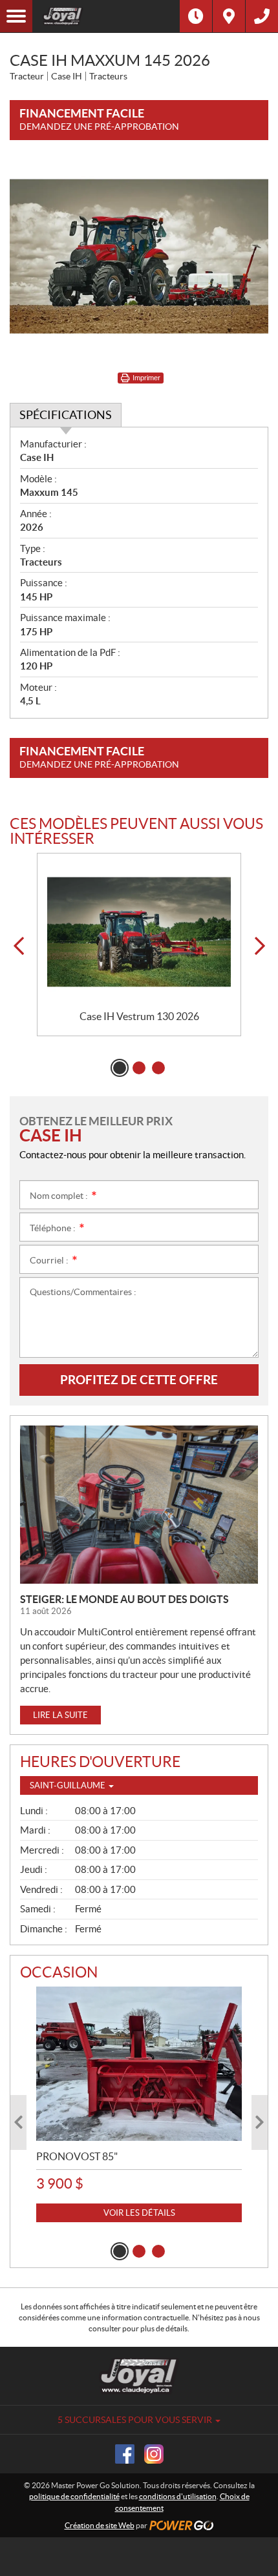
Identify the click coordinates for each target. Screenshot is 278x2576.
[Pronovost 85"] (139, 2064)
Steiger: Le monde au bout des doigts (124, 1599)
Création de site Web (100, 2525)
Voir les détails (139, 2213)
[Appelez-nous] (262, 16)
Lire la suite (60, 1715)
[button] (18, 946)
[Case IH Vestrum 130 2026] (139, 932)
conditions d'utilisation (178, 2496)
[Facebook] (125, 2454)
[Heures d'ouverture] (196, 16)
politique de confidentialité (74, 2496)
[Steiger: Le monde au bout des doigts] (139, 1505)
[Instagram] (154, 2454)
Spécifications (66, 415)
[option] (139, 945)
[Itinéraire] (229, 16)
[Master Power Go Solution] (106, 16)
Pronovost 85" (77, 2156)
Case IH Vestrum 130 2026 (139, 1016)
